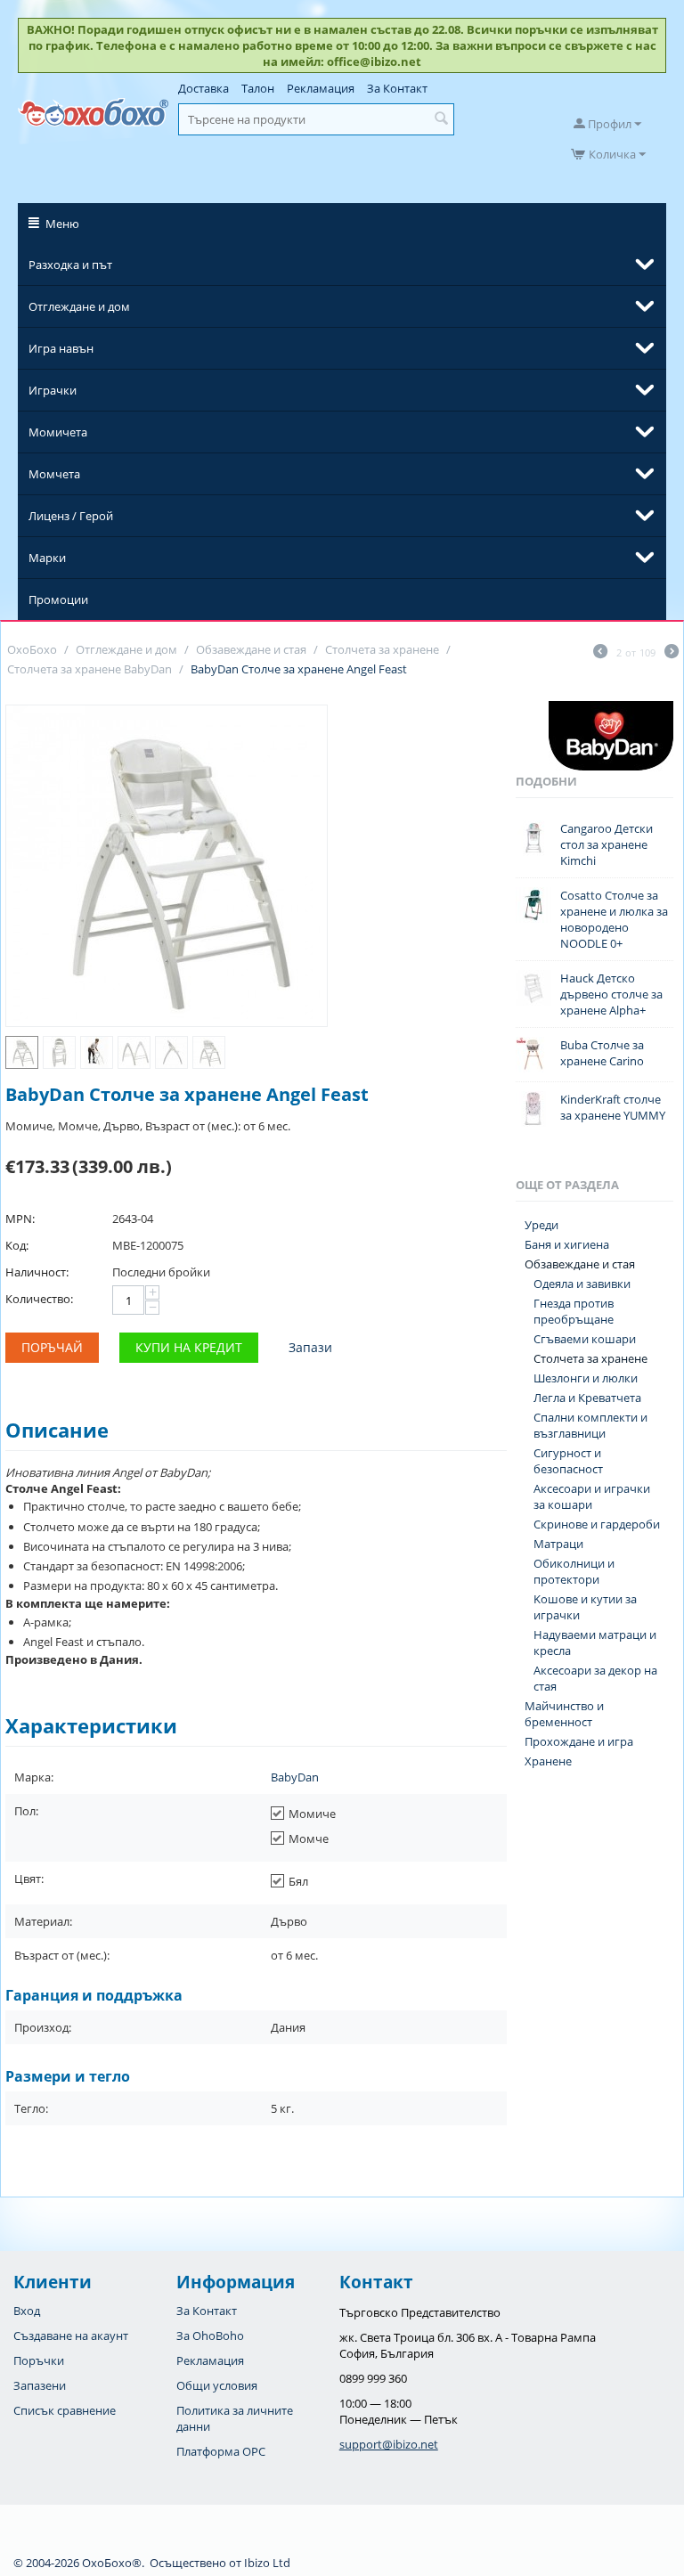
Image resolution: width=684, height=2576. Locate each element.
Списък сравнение (65, 2410)
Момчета (54, 474)
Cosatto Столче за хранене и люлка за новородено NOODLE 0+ (614, 919)
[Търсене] (441, 119)
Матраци (558, 1544)
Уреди (541, 1225)
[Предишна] (600, 653)
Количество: (39, 1299)
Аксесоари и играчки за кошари (592, 1496)
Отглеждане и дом (79, 306)
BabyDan (295, 1777)
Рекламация (321, 88)
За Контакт (397, 88)
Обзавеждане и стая (580, 1264)
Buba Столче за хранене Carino (602, 1053)
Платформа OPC (221, 2451)
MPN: (20, 1219)
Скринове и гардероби (597, 1524)
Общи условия (217, 2385)
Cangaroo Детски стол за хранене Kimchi (607, 844)
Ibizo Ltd (267, 2563)
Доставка (204, 88)
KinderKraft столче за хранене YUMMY (613, 1107)
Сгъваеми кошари (585, 1339)
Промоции (58, 599)
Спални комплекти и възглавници (590, 1425)
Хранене (548, 1761)
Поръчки (39, 2360)
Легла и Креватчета (587, 1398)
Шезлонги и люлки (586, 1378)
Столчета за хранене (590, 1358)
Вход (27, 2311)
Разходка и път (70, 265)
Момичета (58, 432)
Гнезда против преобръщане (574, 1311)
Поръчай (52, 1347)
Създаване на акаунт (71, 2336)
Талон (258, 88)
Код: (17, 1245)
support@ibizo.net (389, 2444)
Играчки (53, 390)
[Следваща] (672, 653)
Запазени (40, 2385)
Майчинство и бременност (564, 1714)
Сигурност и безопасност (568, 1461)
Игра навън (61, 348)
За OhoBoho (210, 2336)
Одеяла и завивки (582, 1284)
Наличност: (37, 1272)
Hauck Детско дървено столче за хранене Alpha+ (611, 994)
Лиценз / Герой (71, 516)
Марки (47, 558)
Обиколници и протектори (574, 1571)
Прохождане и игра (579, 1741)
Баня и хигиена (567, 1244)
